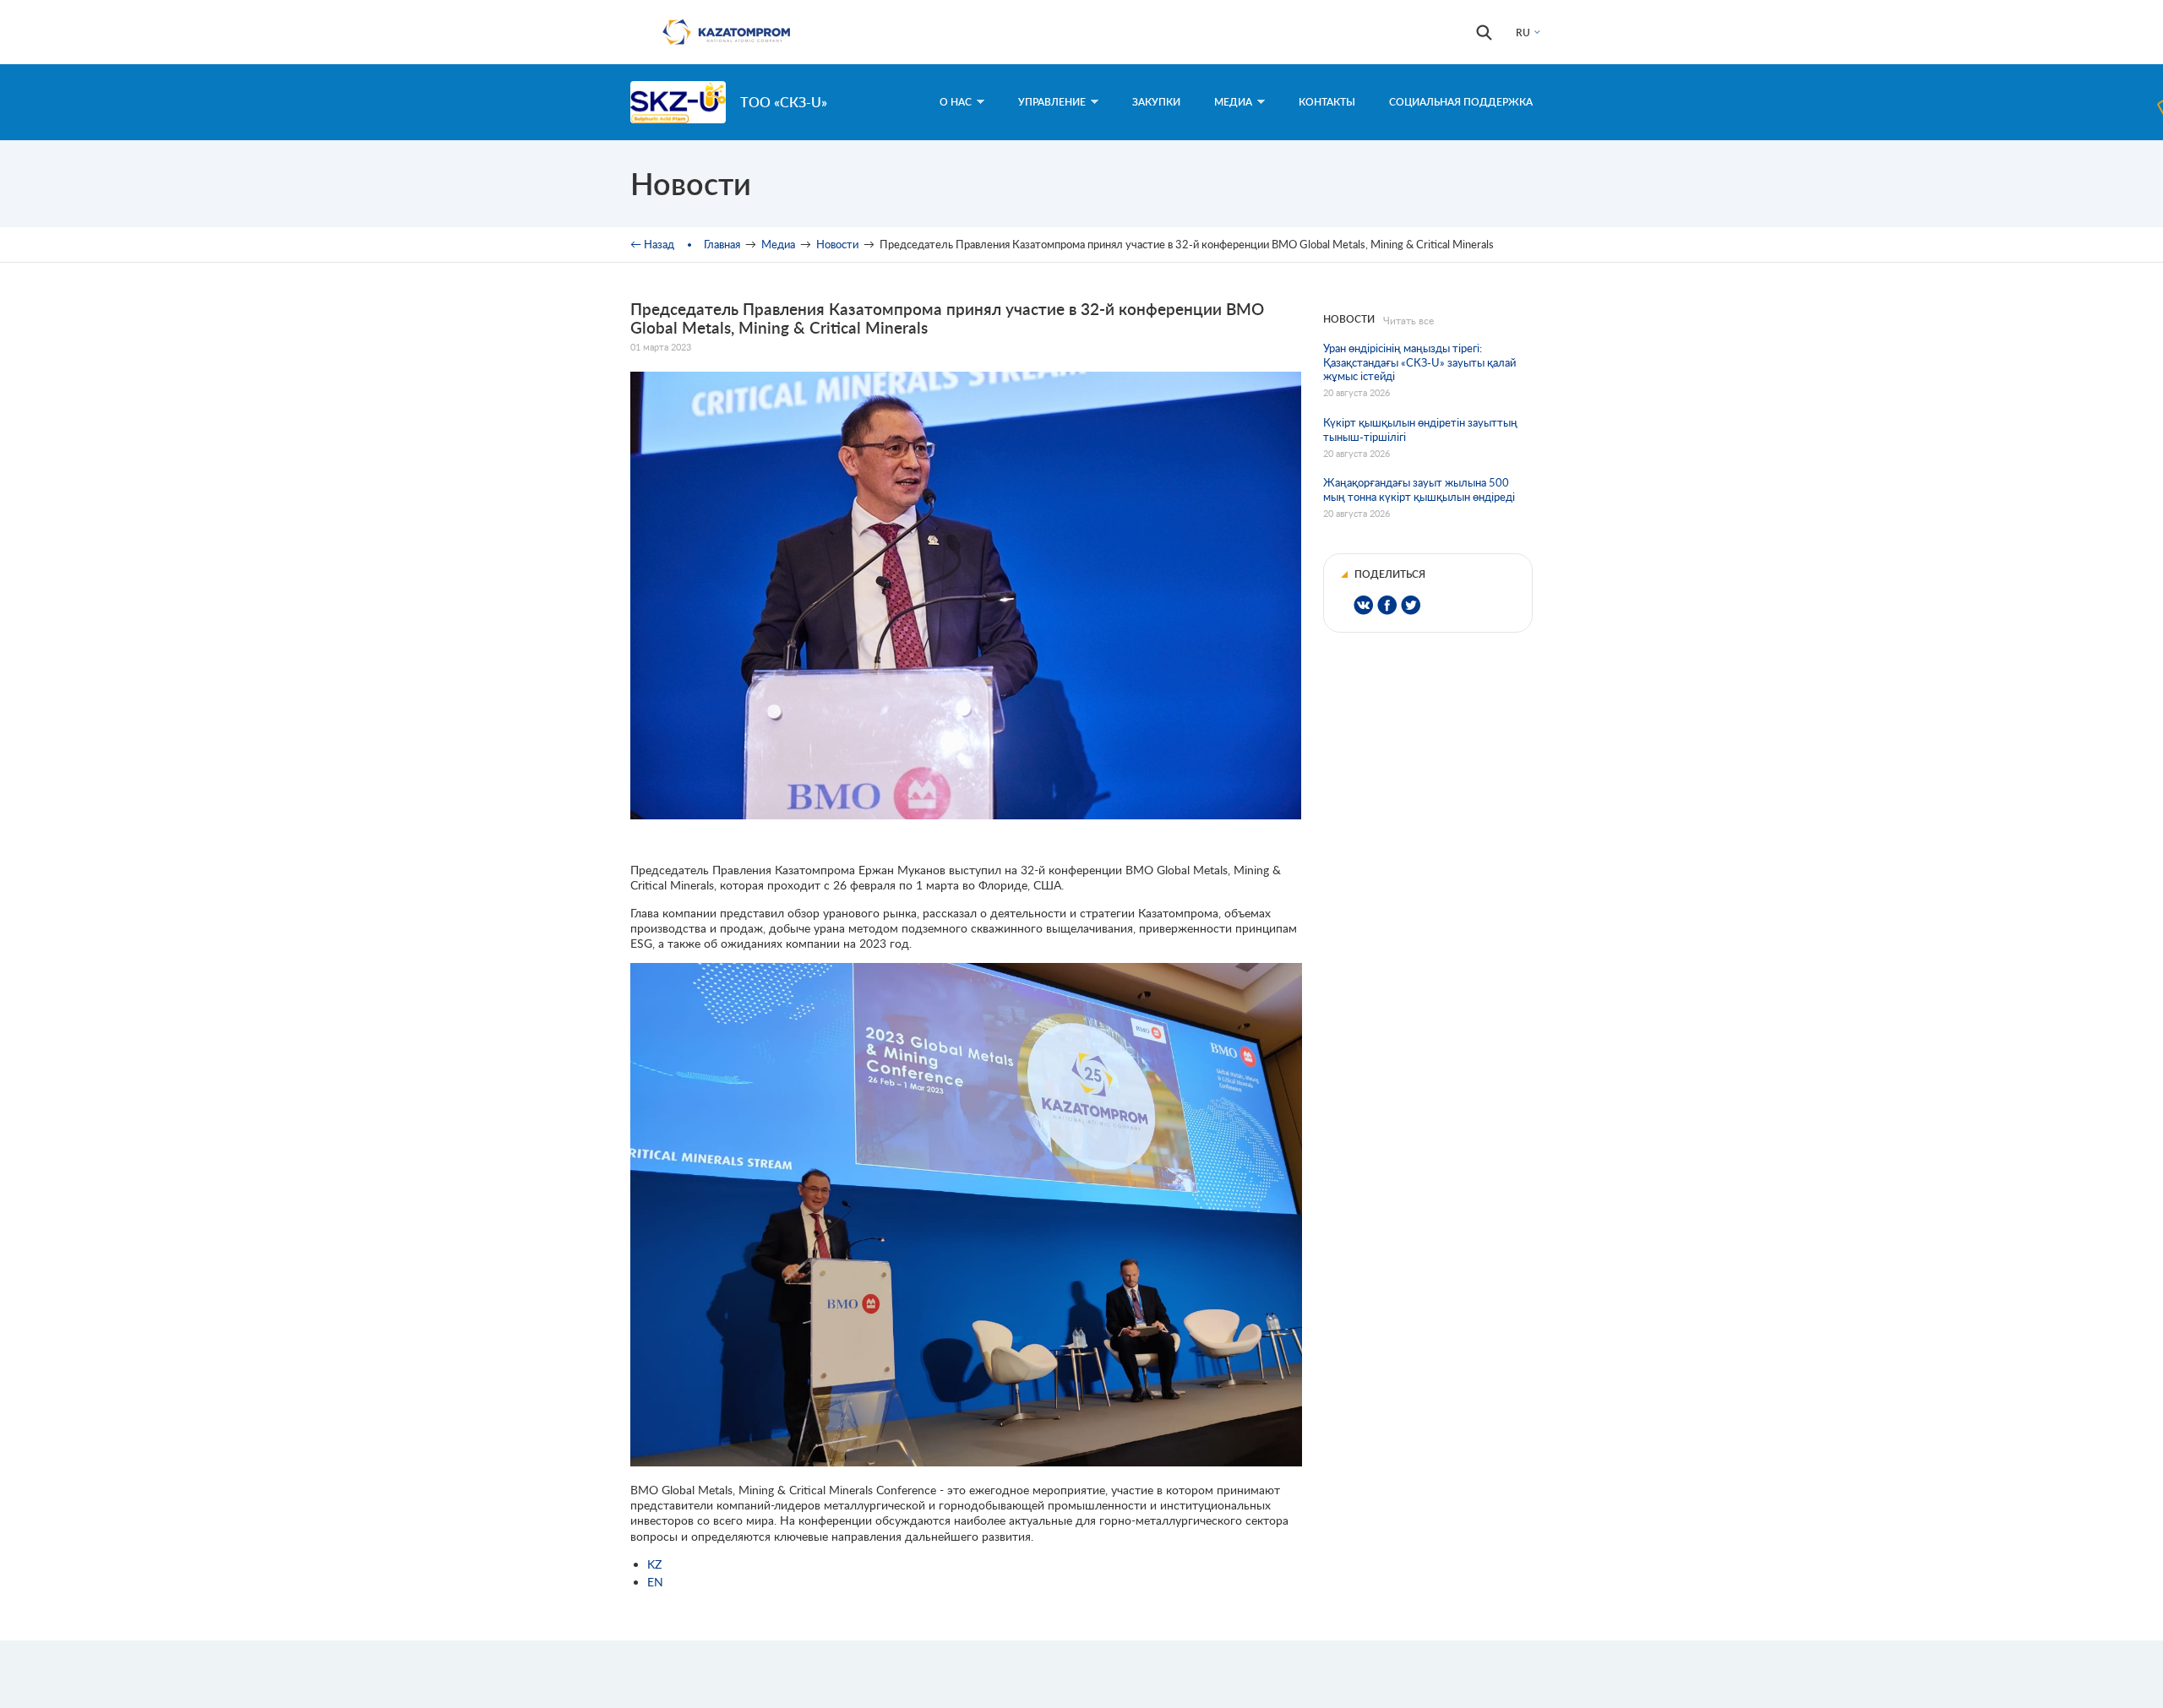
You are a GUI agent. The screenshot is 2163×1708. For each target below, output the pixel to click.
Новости (837, 244)
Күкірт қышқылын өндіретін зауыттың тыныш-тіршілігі (1420, 430)
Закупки (1156, 102)
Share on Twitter (1411, 605)
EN (655, 1582)
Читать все (1408, 321)
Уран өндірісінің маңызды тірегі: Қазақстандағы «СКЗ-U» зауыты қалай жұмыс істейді (1419, 362)
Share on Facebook (1387, 605)
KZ (654, 1564)
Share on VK (1363, 605)
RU (1523, 33)
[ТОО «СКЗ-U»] (678, 102)
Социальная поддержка (1461, 102)
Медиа (1233, 102)
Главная (722, 244)
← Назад (652, 244)
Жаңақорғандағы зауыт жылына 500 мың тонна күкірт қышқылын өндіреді (1419, 490)
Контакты (1327, 102)
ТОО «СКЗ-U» (784, 102)
